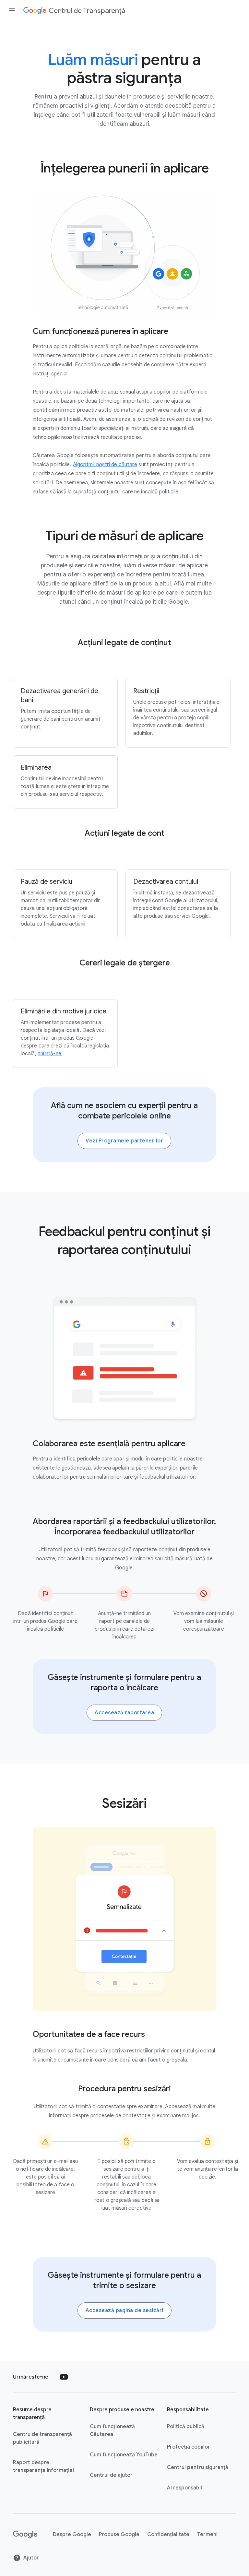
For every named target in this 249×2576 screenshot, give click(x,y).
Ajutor (31, 2558)
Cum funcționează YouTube (124, 2455)
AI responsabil (184, 2488)
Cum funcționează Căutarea (112, 2430)
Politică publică (186, 2427)
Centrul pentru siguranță (198, 2467)
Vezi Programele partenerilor (124, 1141)
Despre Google (72, 2535)
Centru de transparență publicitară (42, 2438)
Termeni (207, 2535)
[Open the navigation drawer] (12, 10)
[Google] (25, 2535)
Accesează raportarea (124, 1713)
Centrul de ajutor (111, 2475)
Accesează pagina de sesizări (124, 2310)
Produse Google (119, 2535)
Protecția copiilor (189, 2447)
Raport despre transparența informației (43, 2466)
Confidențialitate (168, 2535)
